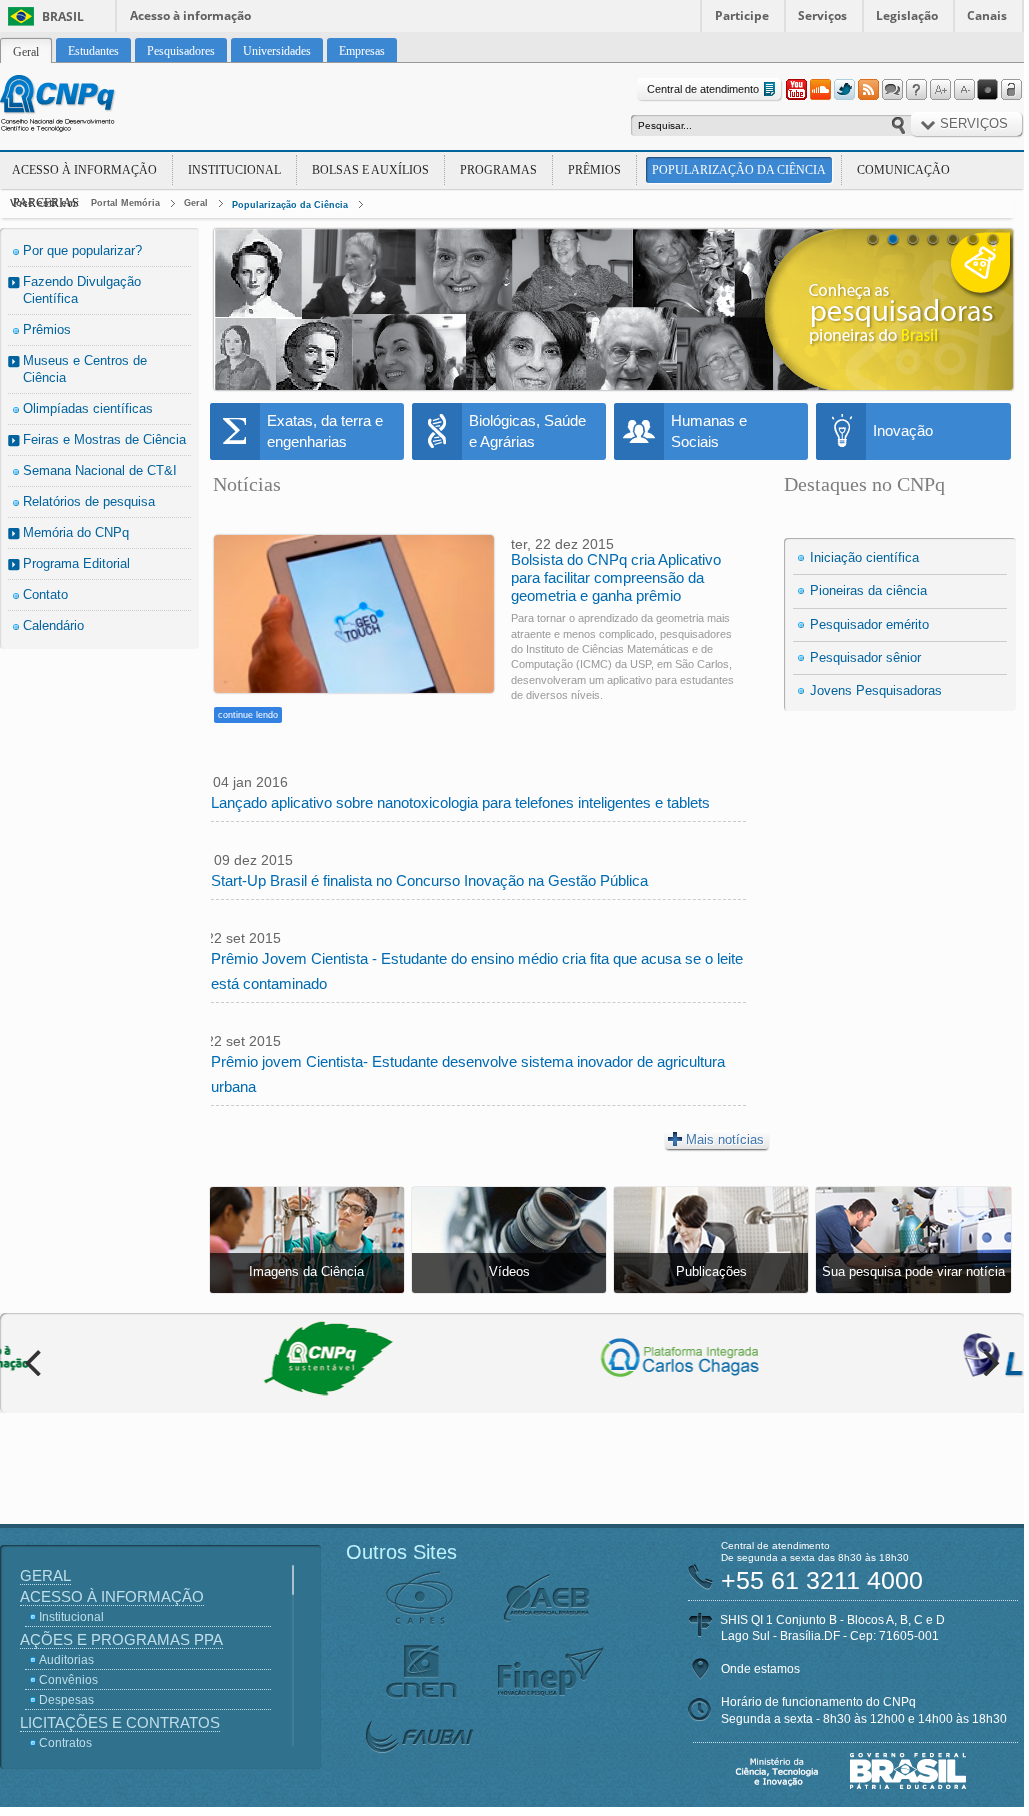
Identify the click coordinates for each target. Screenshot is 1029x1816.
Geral (196, 203)
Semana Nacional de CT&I (100, 470)
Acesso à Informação (84, 170)
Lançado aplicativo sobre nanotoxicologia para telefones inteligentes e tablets (460, 802)
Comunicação (903, 170)
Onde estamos (760, 1669)
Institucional (234, 170)
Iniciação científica (864, 557)
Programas (498, 170)
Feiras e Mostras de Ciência (104, 439)
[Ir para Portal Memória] (82, 106)
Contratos (65, 1743)
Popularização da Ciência (739, 170)
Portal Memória (125, 203)
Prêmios (594, 170)
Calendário (53, 625)
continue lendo (248, 715)
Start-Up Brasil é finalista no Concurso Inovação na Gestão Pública (429, 880)
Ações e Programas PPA (121, 1639)
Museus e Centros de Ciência (85, 369)
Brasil (63, 16)
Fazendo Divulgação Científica (82, 290)
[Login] (1012, 90)
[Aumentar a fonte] (940, 90)
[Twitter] (844, 90)
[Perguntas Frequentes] (916, 90)
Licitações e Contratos (120, 1722)
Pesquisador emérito (869, 624)
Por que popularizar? (82, 250)
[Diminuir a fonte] (964, 90)
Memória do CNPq (76, 532)
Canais (987, 15)
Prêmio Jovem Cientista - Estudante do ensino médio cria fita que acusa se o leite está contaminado (477, 971)
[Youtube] (796, 90)
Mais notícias (725, 1139)
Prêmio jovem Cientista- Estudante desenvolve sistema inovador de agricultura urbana (468, 1074)
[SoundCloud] (820, 90)
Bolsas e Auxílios (370, 170)
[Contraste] (988, 90)
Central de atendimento (703, 89)
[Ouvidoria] (892, 90)
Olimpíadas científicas (88, 408)
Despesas (66, 1700)
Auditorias (66, 1660)
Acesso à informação (190, 15)
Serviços (822, 15)
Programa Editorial (76, 563)
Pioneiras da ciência (868, 590)
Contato (45, 594)
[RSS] (868, 90)
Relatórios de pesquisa (89, 501)
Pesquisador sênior (865, 657)
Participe (742, 15)
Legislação (907, 15)
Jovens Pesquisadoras (876, 690)
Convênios (68, 1680)
